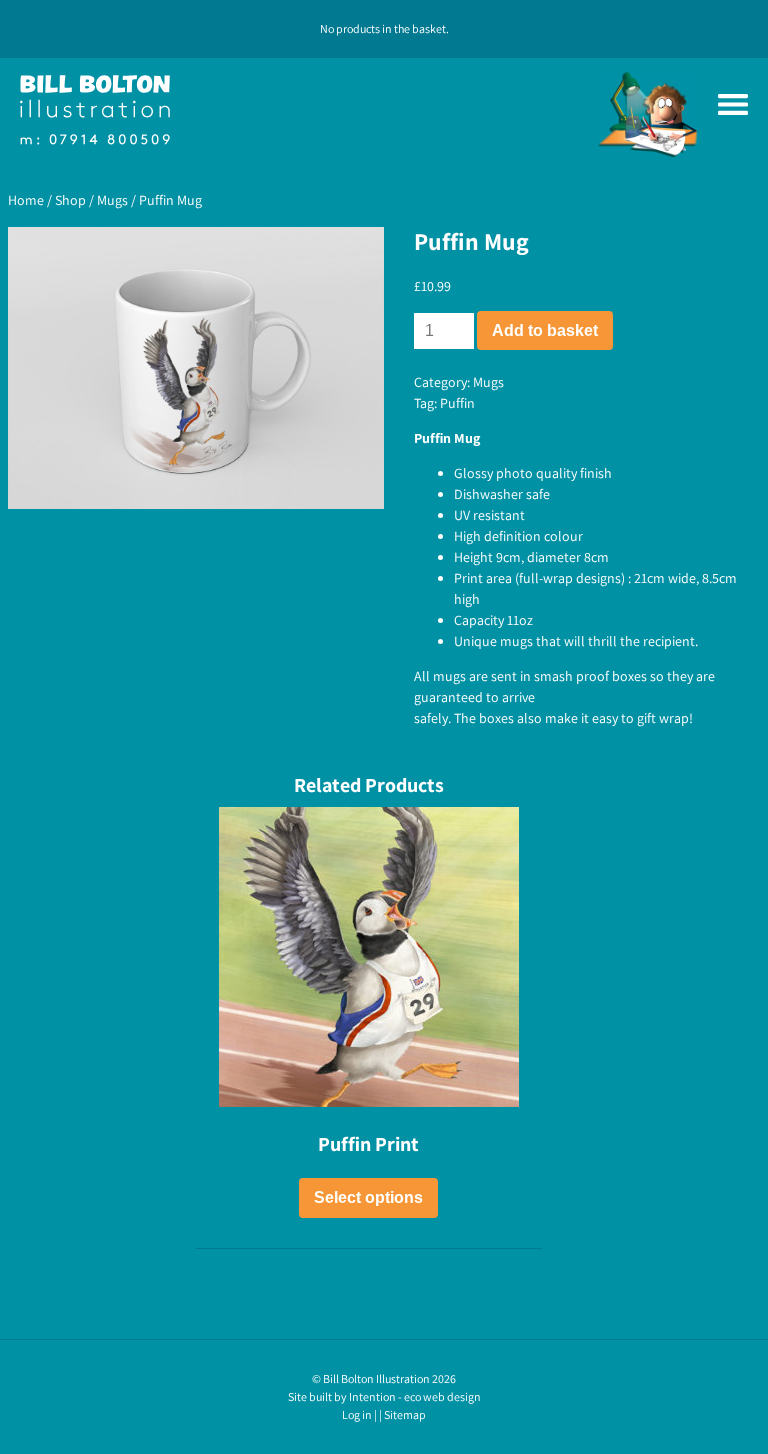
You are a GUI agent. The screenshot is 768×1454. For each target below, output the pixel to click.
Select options (368, 1197)
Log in (357, 1414)
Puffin (457, 403)
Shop (70, 200)
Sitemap (405, 1414)
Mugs (112, 200)
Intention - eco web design (415, 1396)
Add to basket (545, 330)
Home (26, 200)
